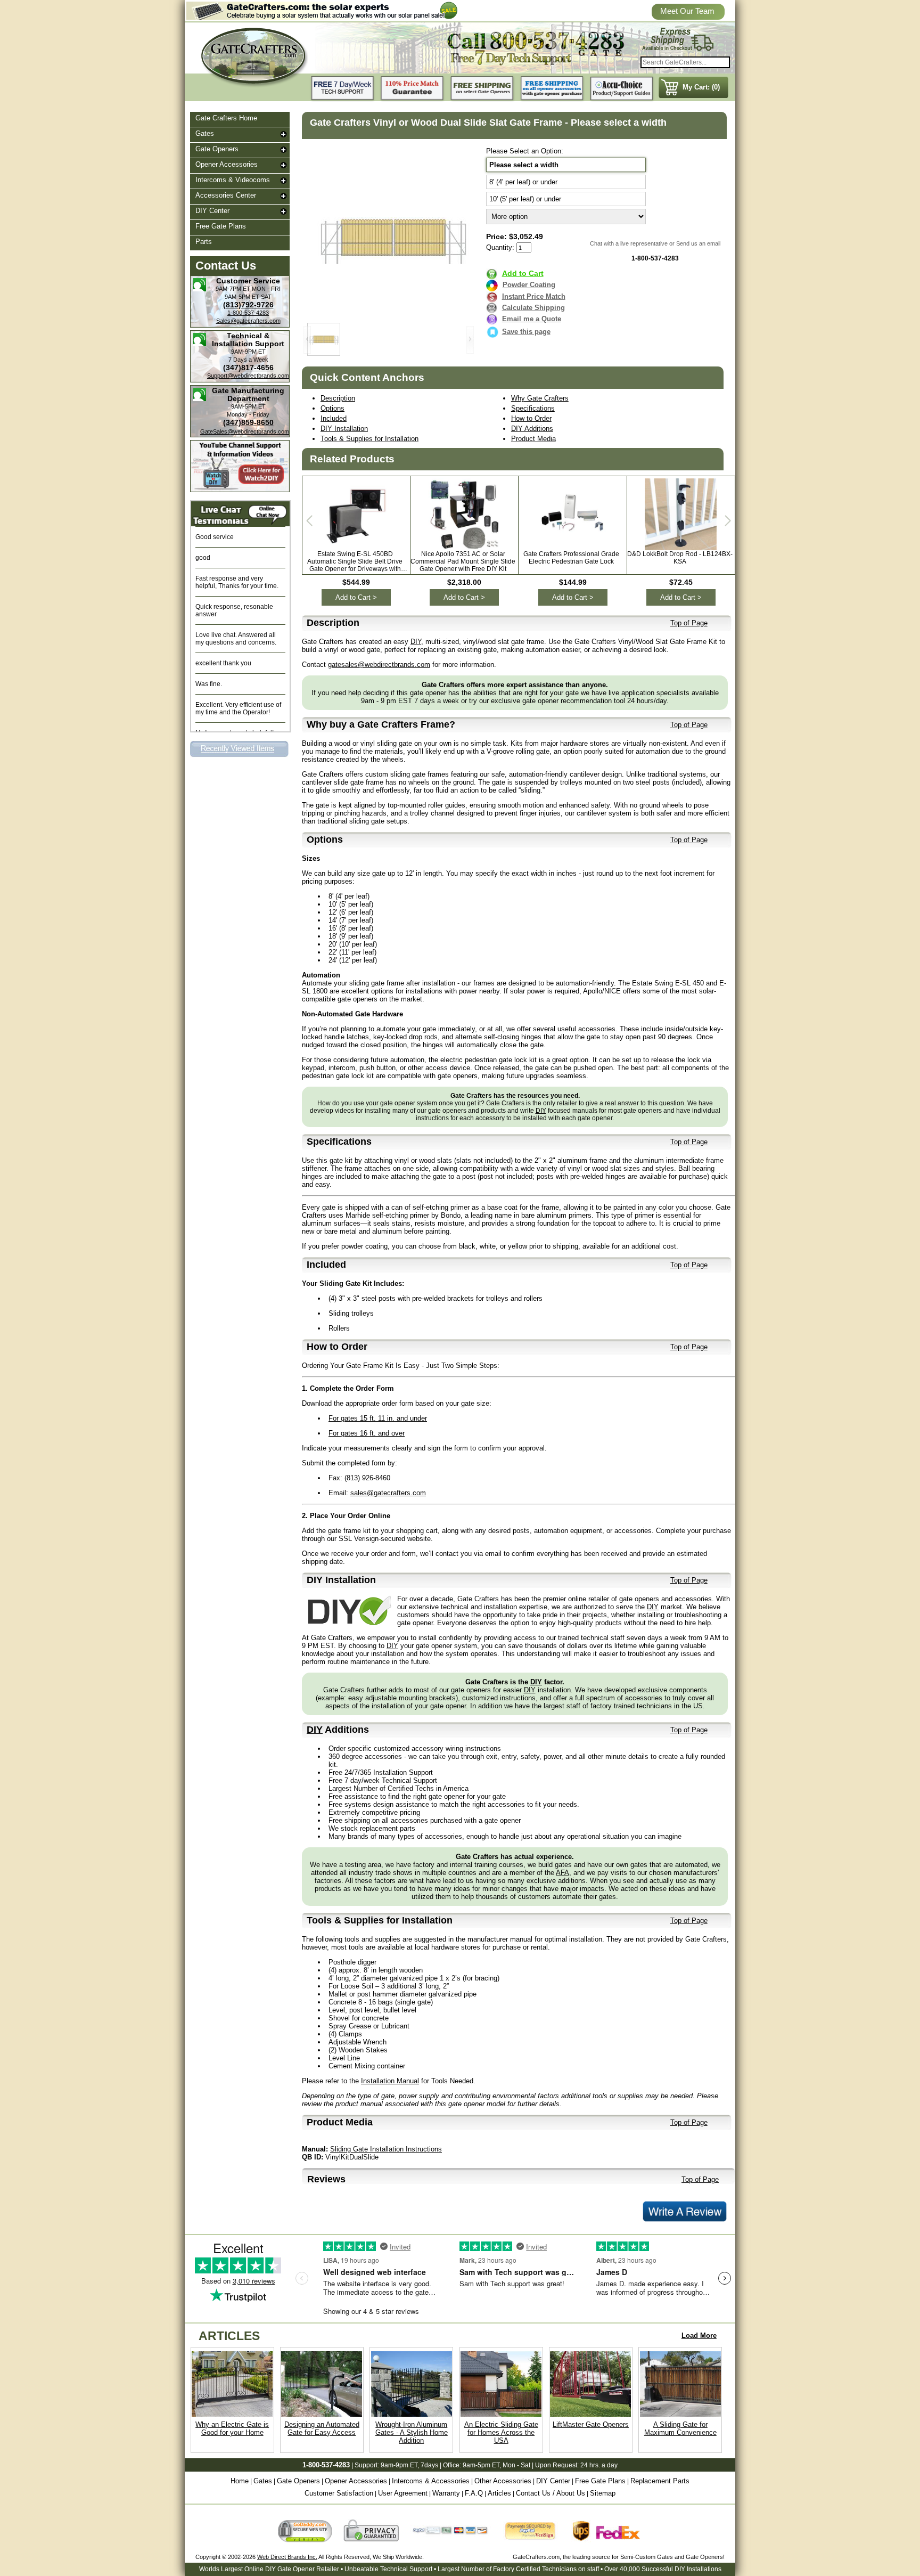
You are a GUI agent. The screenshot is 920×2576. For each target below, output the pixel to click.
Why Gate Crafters (540, 398)
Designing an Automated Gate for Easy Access (322, 2428)
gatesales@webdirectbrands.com (379, 665)
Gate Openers (217, 149)
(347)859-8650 (248, 422)
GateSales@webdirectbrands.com (245, 431)
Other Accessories (503, 2481)
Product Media (533, 439)
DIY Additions (532, 429)
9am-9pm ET (399, 2465)
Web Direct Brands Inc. (287, 2557)
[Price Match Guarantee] (413, 89)
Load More (699, 2335)
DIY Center (212, 211)
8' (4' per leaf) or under (523, 182)
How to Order (531, 418)
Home (240, 2481)
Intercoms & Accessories (431, 2481)
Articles (499, 2493)
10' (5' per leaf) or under (525, 199)
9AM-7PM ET (233, 289)
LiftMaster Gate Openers (591, 2424)
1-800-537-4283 (248, 313)
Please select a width (524, 165)
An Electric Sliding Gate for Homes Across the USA (501, 2432)
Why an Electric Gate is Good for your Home (232, 2428)
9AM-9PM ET (248, 352)
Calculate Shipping (533, 308)
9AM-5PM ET (242, 297)
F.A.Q (474, 2493)
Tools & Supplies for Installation (369, 439)
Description (338, 398)
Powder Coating (529, 285)
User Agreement (403, 2493)
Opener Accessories (227, 164)
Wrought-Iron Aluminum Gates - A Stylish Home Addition (412, 2432)
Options (332, 408)
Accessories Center (226, 195)
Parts (204, 242)
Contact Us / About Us (551, 2493)
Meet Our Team (687, 11)
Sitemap (603, 2493)
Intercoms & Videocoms (233, 180)
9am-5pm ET (481, 2465)
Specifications (533, 408)
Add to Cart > (356, 597)
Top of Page (689, 623)
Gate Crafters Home (226, 118)
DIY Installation (344, 429)
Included (334, 418)
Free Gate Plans (221, 226)
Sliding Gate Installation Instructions (386, 2149)
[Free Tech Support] (343, 89)
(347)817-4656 (248, 368)
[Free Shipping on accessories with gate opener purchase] (552, 89)
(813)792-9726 (248, 305)
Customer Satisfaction (339, 2493)
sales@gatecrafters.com (388, 1493)
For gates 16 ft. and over (367, 1433)
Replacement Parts (660, 2481)
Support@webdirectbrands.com (248, 376)
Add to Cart (523, 273)
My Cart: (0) (701, 87)
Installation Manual (390, 2081)
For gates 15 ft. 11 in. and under (378, 1418)
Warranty (446, 2493)
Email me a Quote (532, 319)
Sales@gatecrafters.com (248, 321)
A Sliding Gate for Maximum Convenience (680, 2428)
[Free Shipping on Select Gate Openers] (482, 89)
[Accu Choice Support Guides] (622, 89)
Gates (205, 133)
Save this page (526, 332)
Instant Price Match (534, 296)
